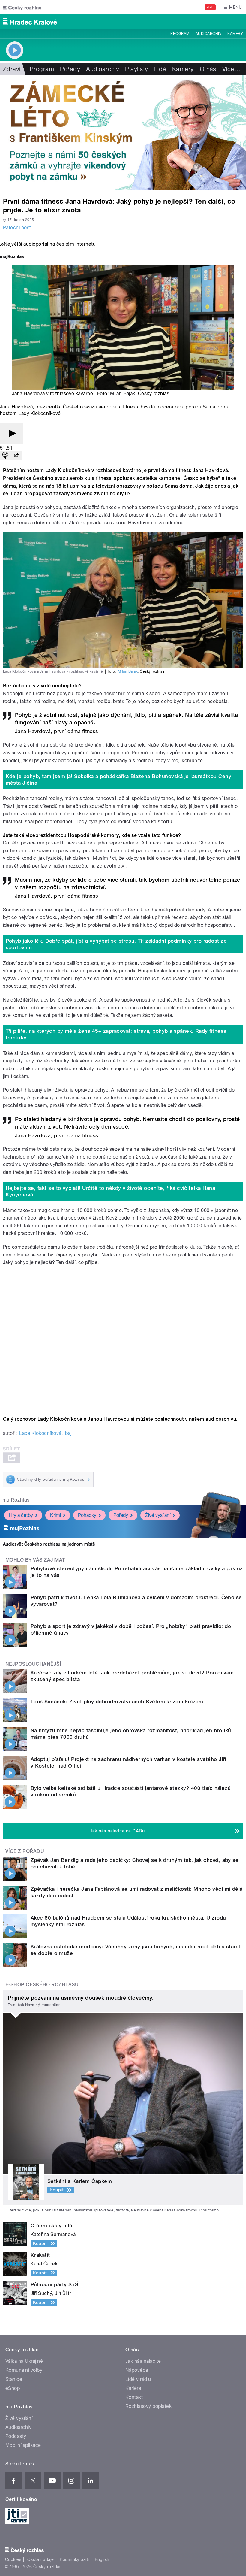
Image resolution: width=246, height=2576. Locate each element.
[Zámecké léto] (123, 133)
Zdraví (12, 69)
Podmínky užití (74, 2559)
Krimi (55, 1515)
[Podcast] (5, 456)
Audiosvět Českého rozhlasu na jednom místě (49, 1544)
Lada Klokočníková (40, 1433)
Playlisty (136, 69)
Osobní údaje (41, 2559)
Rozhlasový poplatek (148, 2406)
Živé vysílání (158, 1515)
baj (68, 1433)
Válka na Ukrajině (24, 2361)
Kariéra (133, 2388)
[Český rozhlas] (22, 7)
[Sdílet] (16, 456)
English (102, 2559)
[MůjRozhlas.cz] (12, 257)
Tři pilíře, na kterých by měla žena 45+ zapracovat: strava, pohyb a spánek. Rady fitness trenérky (116, 1034)
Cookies (13, 2559)
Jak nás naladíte (143, 2361)
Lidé (160, 69)
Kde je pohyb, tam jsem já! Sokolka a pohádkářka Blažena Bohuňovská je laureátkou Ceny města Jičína (119, 780)
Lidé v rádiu (138, 2379)
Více (231, 69)
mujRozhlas (16, 1500)
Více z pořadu (25, 1851)
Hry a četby (21, 1515)
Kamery (235, 34)
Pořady (70, 69)
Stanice (14, 2379)
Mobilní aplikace (23, 2445)
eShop (13, 2388)
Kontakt (134, 2397)
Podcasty (16, 2436)
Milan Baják (123, 394)
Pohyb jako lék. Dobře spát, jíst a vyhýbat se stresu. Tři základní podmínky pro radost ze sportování (116, 944)
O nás (208, 69)
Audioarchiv (208, 34)
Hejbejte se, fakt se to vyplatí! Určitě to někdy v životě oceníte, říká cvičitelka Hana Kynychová (111, 1191)
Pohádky (87, 1515)
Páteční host (17, 227)
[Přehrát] (11, 434)
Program (180, 34)
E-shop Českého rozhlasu (42, 1985)
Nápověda (137, 2370)
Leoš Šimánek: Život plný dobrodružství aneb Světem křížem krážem (117, 1702)
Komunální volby (24, 2370)
